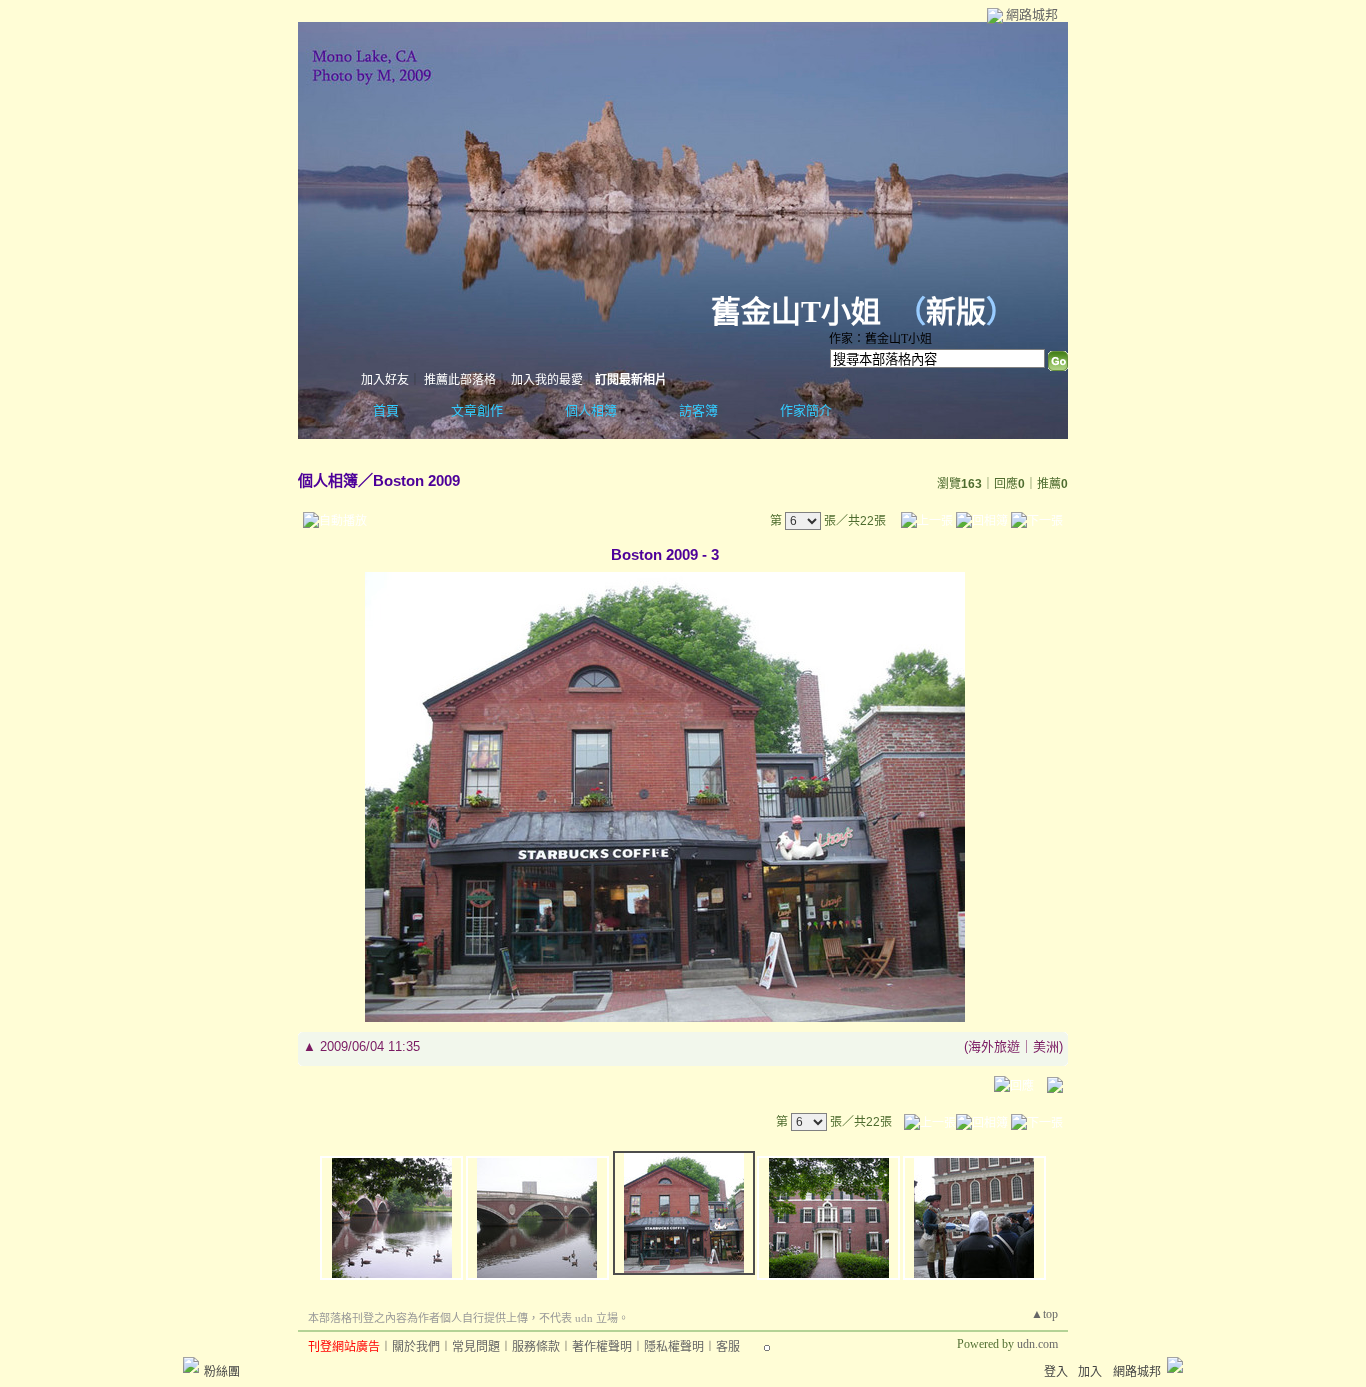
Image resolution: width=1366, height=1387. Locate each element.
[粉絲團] (191, 1365)
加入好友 (385, 380)
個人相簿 (591, 410)
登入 (1056, 1372)
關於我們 (416, 1347)
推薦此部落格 (460, 380)
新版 (956, 311)
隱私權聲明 (674, 1347)
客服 (728, 1347)
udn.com (1037, 1344)
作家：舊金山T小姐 (880, 339)
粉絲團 (222, 1372)
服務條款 (536, 1347)
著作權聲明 (602, 1347)
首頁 (386, 410)
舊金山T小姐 (796, 311)
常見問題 (476, 1347)
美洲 (1046, 1046)
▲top (1044, 1314)
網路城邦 (1032, 14)
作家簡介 (806, 410)
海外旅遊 (994, 1046)
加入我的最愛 (547, 380)
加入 (1090, 1372)
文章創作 (477, 410)
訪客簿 (698, 410)
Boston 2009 (416, 480)
